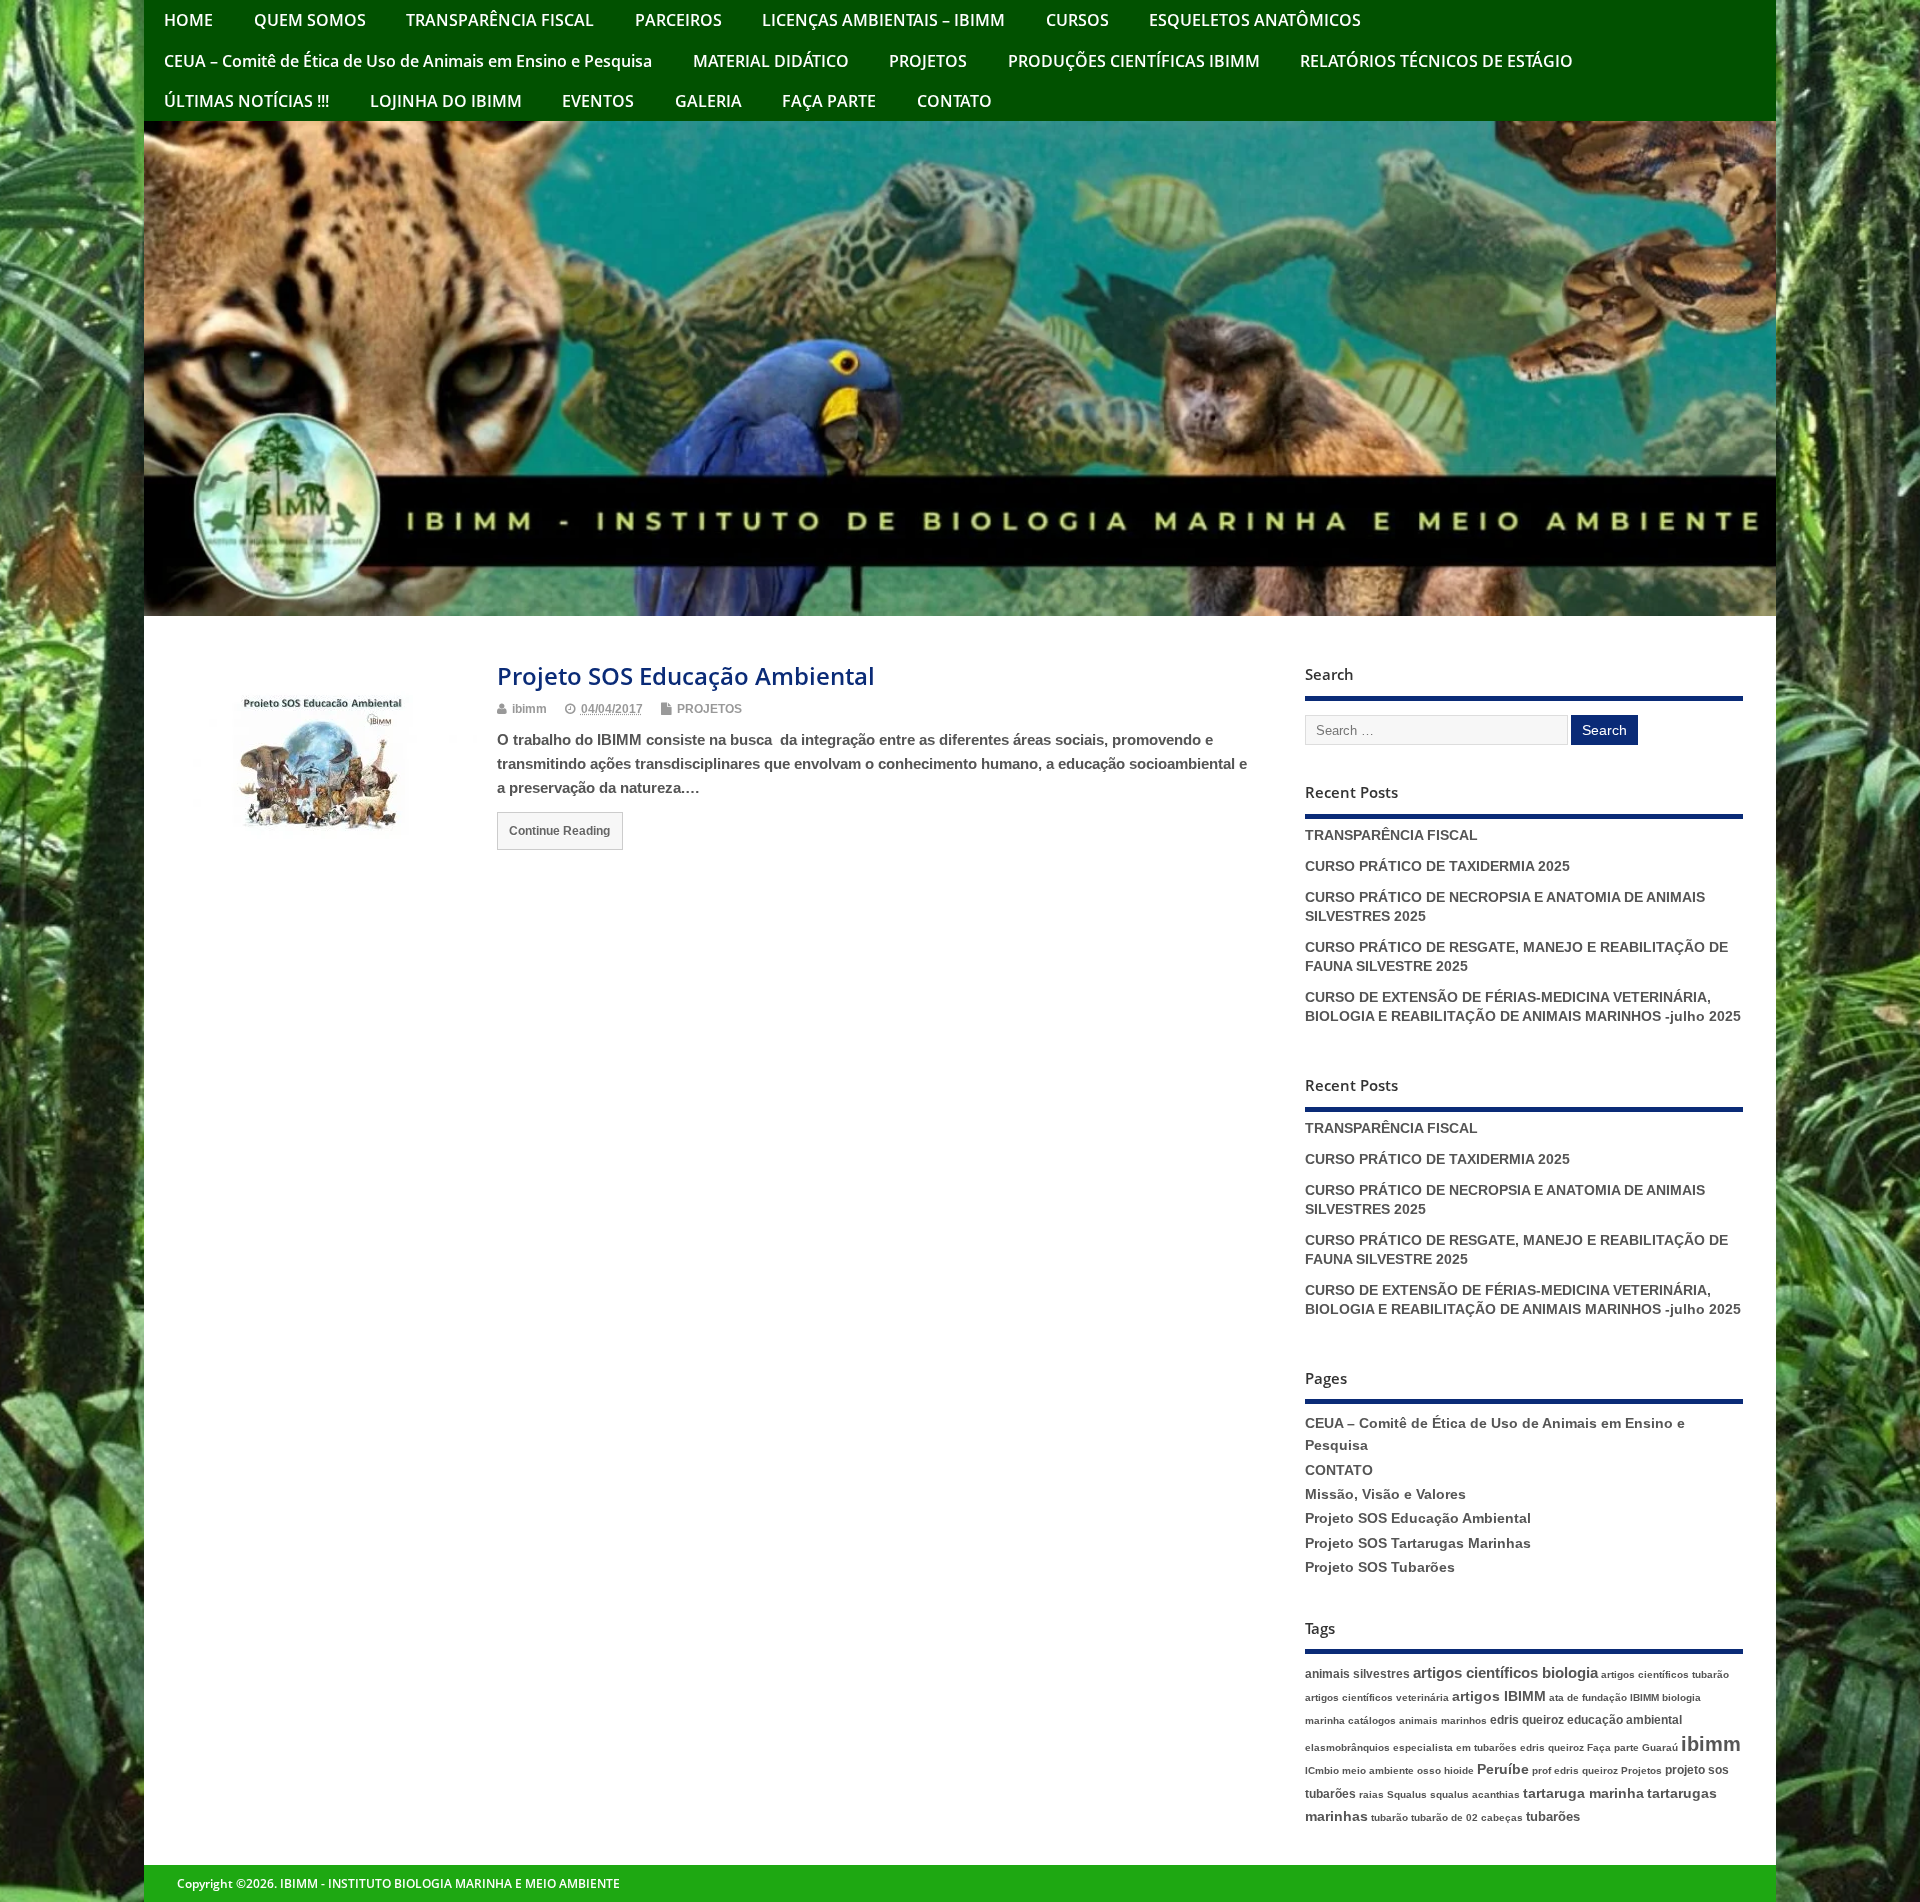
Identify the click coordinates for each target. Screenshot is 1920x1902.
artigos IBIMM (1499, 1696)
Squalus (1407, 1794)
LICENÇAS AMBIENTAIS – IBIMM (883, 20)
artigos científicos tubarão (1665, 1674)
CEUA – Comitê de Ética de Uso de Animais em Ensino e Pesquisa (408, 61)
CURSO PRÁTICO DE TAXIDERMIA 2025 (1437, 866)
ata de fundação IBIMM (1604, 1697)
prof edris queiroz (1575, 1770)
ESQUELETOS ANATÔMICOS (1255, 20)
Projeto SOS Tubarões (1380, 1567)
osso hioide (1445, 1770)
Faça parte (1613, 1747)
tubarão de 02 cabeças (1467, 1817)
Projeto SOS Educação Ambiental (686, 675)
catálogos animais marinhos (1417, 1720)
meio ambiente (1378, 1770)
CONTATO (954, 101)
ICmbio (1322, 1770)
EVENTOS (598, 101)
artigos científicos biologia (1505, 1673)
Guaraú (1660, 1747)
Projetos (1641, 1770)
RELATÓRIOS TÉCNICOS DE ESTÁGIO (1436, 61)
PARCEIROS (678, 20)
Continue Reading (559, 830)
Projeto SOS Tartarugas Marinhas (1418, 1543)
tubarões (1553, 1816)
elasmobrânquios (1347, 1747)
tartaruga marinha (1583, 1793)
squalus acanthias (1475, 1794)
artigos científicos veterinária (1377, 1697)
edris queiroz (1527, 1720)
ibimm (529, 709)
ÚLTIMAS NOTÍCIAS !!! (246, 101)
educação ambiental (1624, 1720)
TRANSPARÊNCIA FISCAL (500, 20)
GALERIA (708, 101)
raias (1371, 1794)
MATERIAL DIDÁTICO (771, 61)
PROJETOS (928, 61)
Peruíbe (1503, 1769)
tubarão (1389, 1817)
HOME (188, 20)
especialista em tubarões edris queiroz (1488, 1747)
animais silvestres (1357, 1674)
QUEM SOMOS (310, 20)
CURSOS (1077, 20)
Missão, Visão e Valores (1385, 1494)
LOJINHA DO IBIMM (446, 101)
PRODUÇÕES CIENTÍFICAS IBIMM (1134, 61)
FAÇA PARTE (829, 101)
